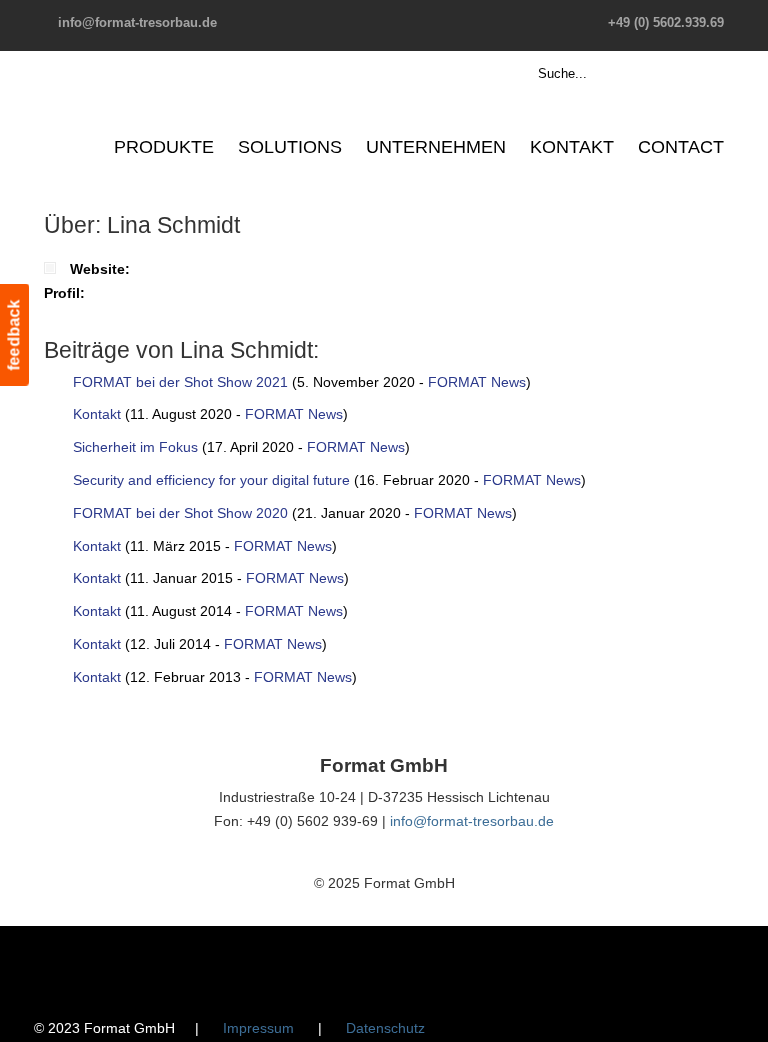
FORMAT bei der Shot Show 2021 (180, 382)
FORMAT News (477, 382)
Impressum (258, 1028)
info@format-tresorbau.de (137, 22)
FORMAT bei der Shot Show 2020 (180, 513)
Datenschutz (385, 1028)
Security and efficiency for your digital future (211, 480)
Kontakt (97, 414)
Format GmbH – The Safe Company (121, 105)
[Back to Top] (743, 1017)
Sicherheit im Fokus (135, 447)
